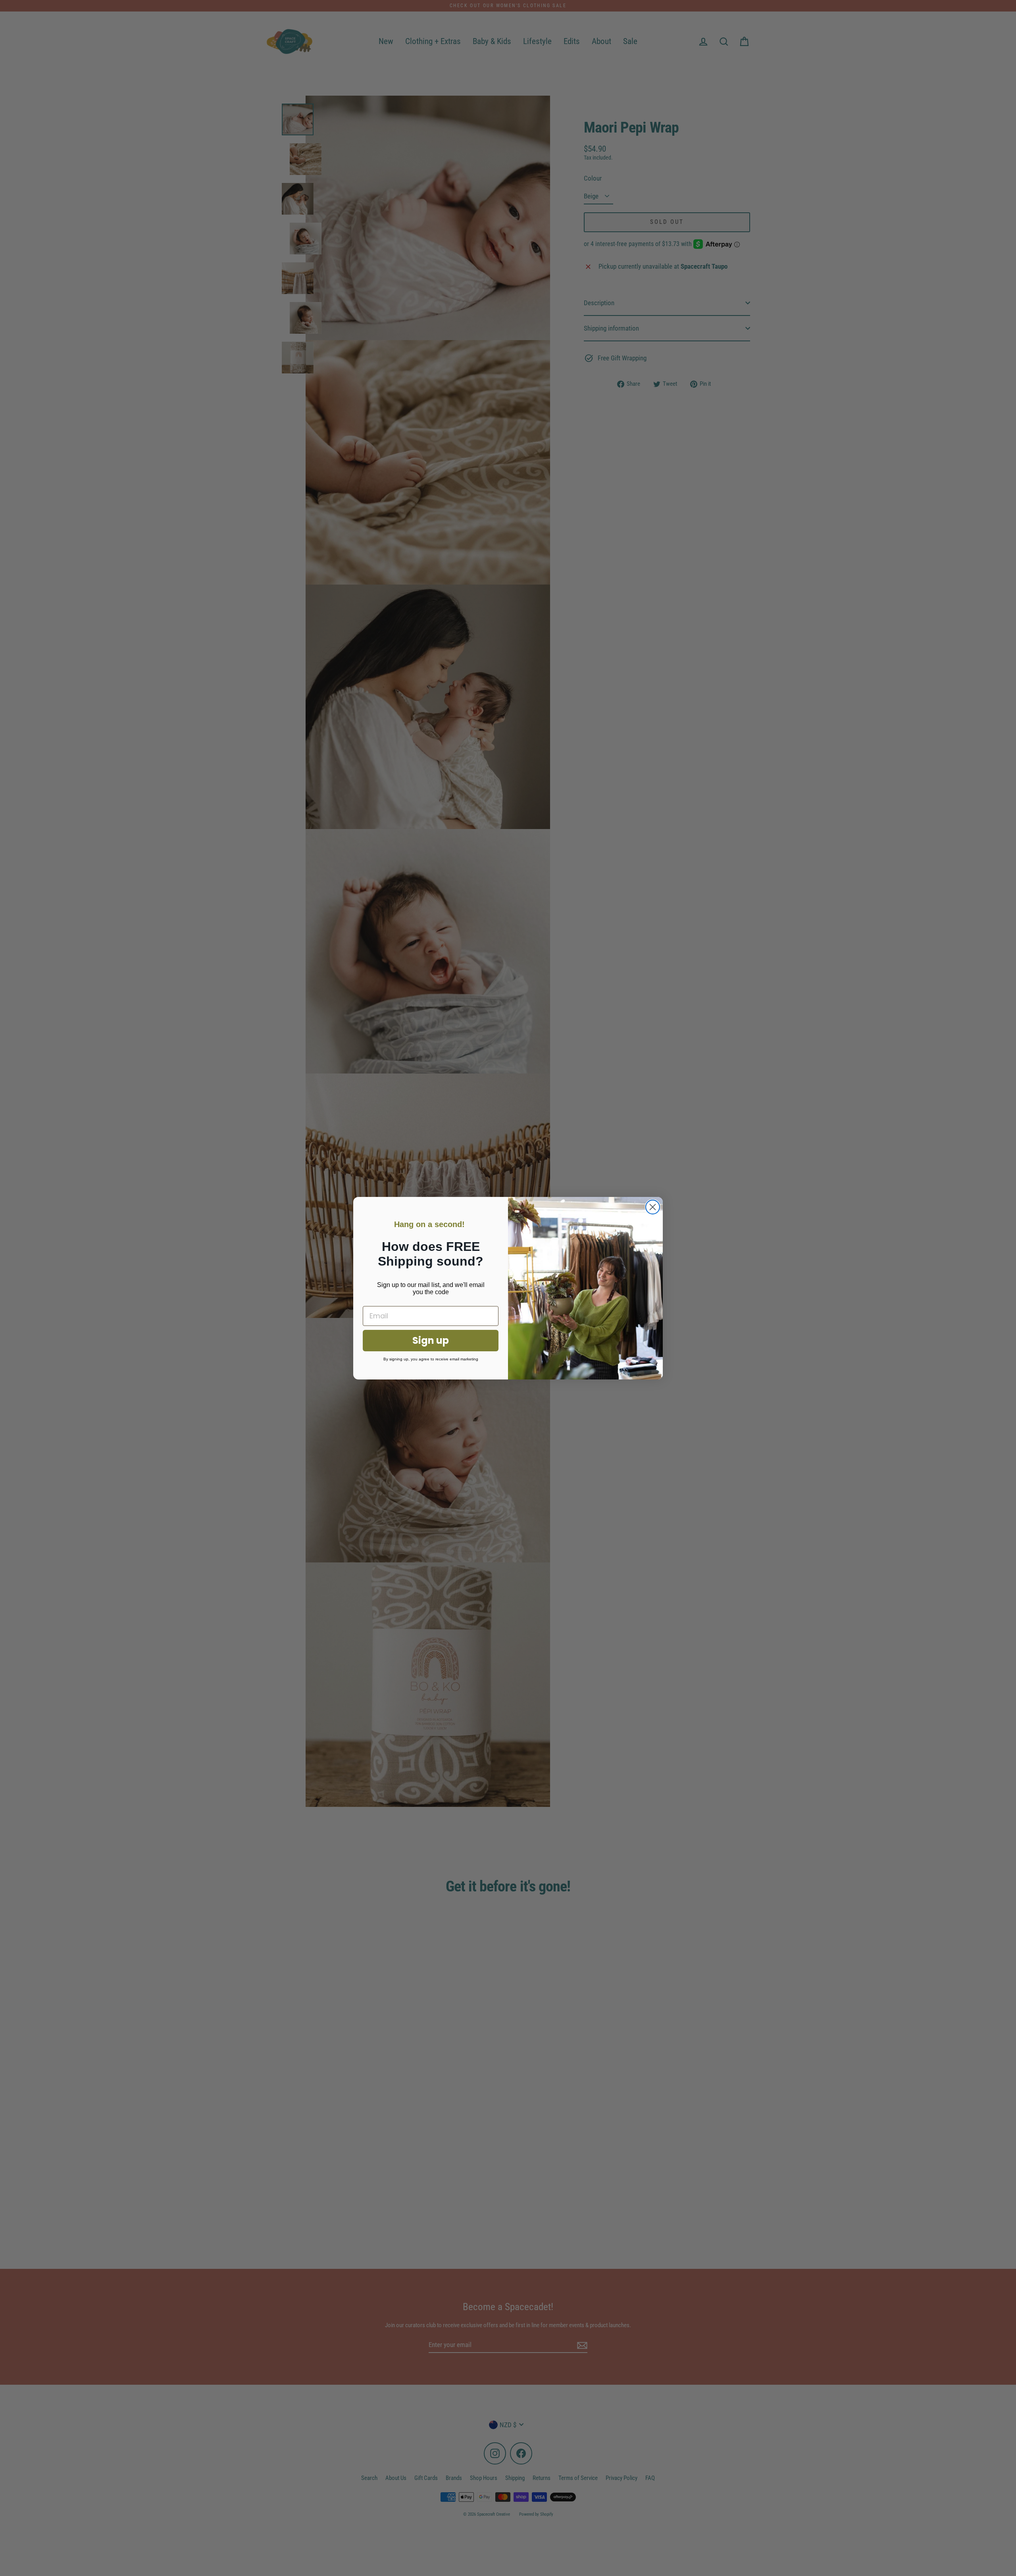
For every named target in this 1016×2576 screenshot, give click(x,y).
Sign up (431, 1340)
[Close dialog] (653, 1207)
